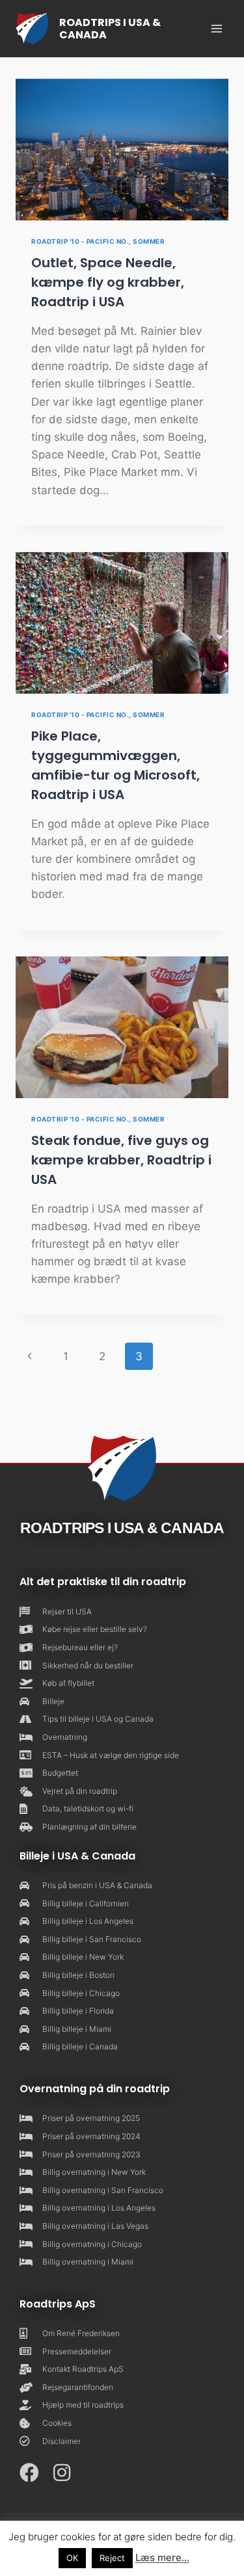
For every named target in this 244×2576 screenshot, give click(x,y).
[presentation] (122, 150)
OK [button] (72, 2558)
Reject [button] (112, 2558)
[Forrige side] (30, 1356)
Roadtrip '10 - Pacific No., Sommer (98, 241)
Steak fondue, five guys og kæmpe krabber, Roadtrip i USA (121, 1160)
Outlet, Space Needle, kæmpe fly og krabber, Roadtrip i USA (108, 282)
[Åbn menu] (216, 28)
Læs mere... (162, 2557)
